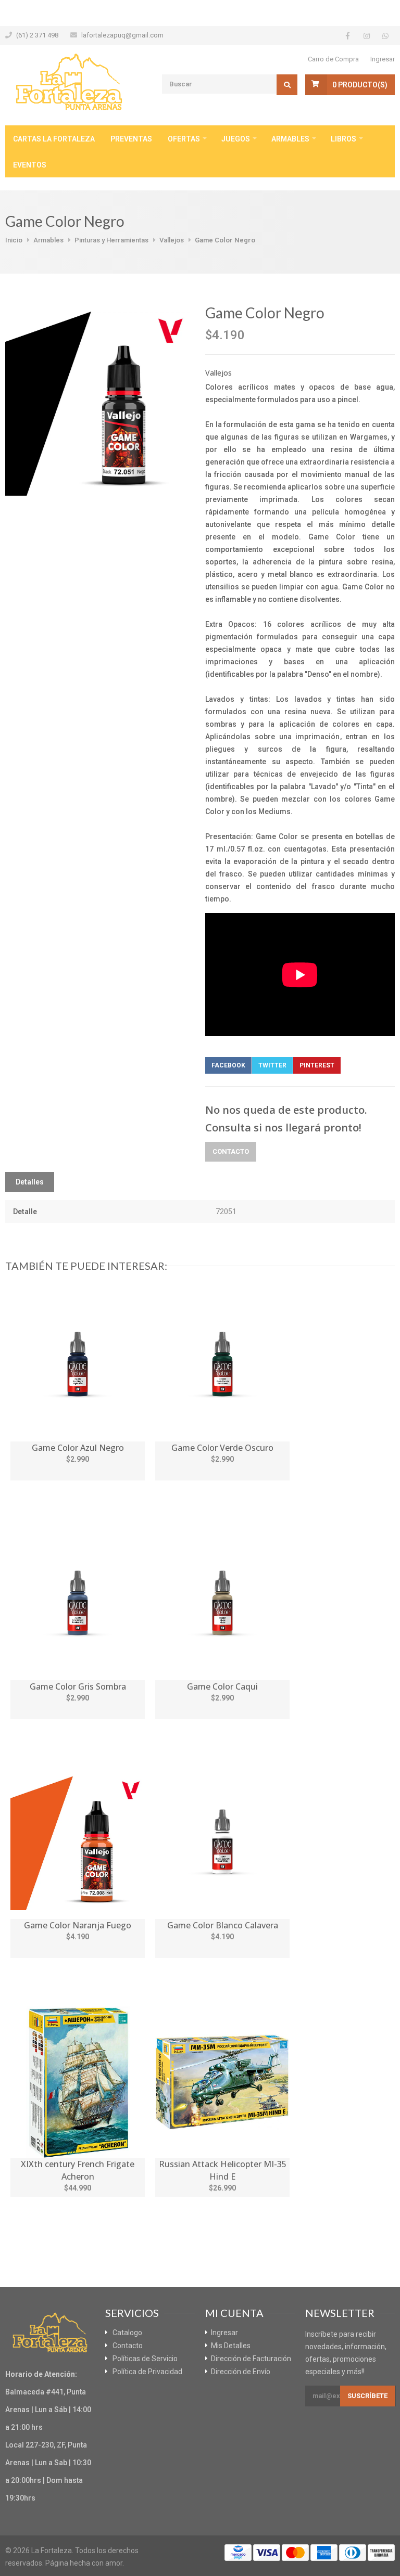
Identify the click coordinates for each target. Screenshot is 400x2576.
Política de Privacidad (147, 2372)
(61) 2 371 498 (37, 35)
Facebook (228, 1065)
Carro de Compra (333, 59)
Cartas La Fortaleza (54, 139)
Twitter (272, 1065)
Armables (290, 139)
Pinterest (317, 1065)
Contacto (231, 1151)
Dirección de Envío (241, 2372)
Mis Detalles (231, 2346)
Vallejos (172, 240)
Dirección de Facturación (251, 2359)
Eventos (30, 165)
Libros (343, 139)
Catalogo (127, 2333)
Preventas (131, 139)
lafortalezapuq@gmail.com (122, 35)
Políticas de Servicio (145, 2359)
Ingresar (383, 59)
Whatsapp (365, 1065)
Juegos (236, 139)
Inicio (14, 240)
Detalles (30, 1182)
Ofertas (184, 139)
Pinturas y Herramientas (111, 240)
